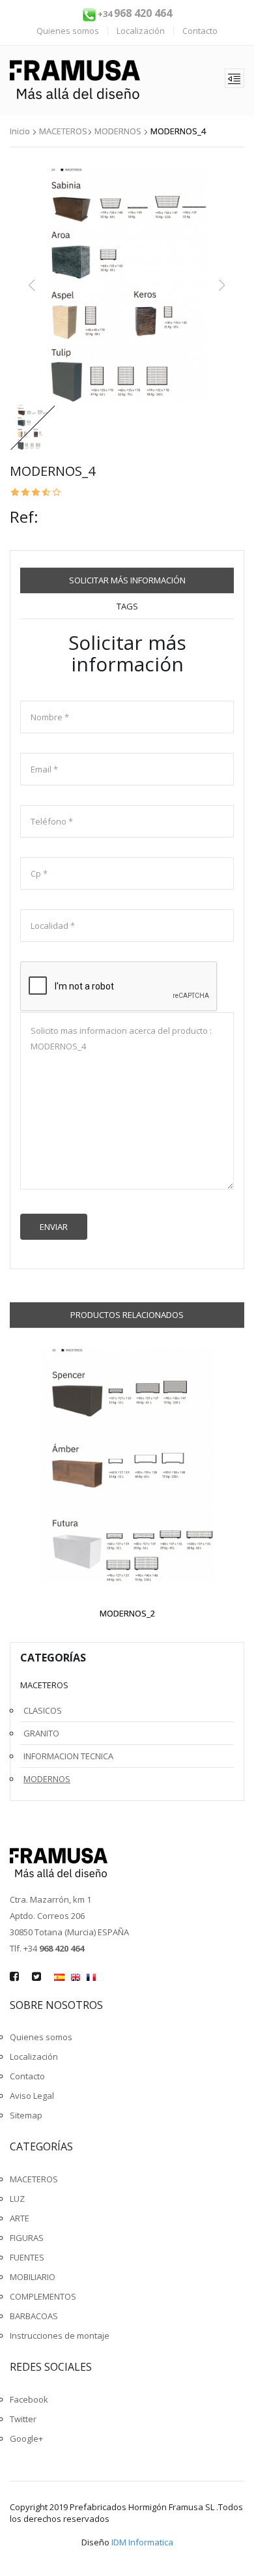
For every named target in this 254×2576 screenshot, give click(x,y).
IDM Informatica (142, 2542)
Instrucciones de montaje (60, 2335)
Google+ (26, 2438)
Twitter (23, 2419)
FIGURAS (27, 2238)
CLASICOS (43, 1710)
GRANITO (41, 1733)
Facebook (29, 2399)
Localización (141, 31)
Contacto (200, 31)
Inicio (20, 131)
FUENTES (27, 2257)
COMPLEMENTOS (43, 2296)
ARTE (20, 2218)
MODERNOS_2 (127, 1613)
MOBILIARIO (33, 2277)
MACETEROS (63, 131)
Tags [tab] (127, 606)
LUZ (17, 2199)
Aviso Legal (32, 2096)
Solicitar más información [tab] (127, 580)
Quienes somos (68, 31)
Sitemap (26, 2115)
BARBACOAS (34, 2316)
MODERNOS (118, 131)
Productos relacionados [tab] (127, 1315)
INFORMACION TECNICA (68, 1756)
